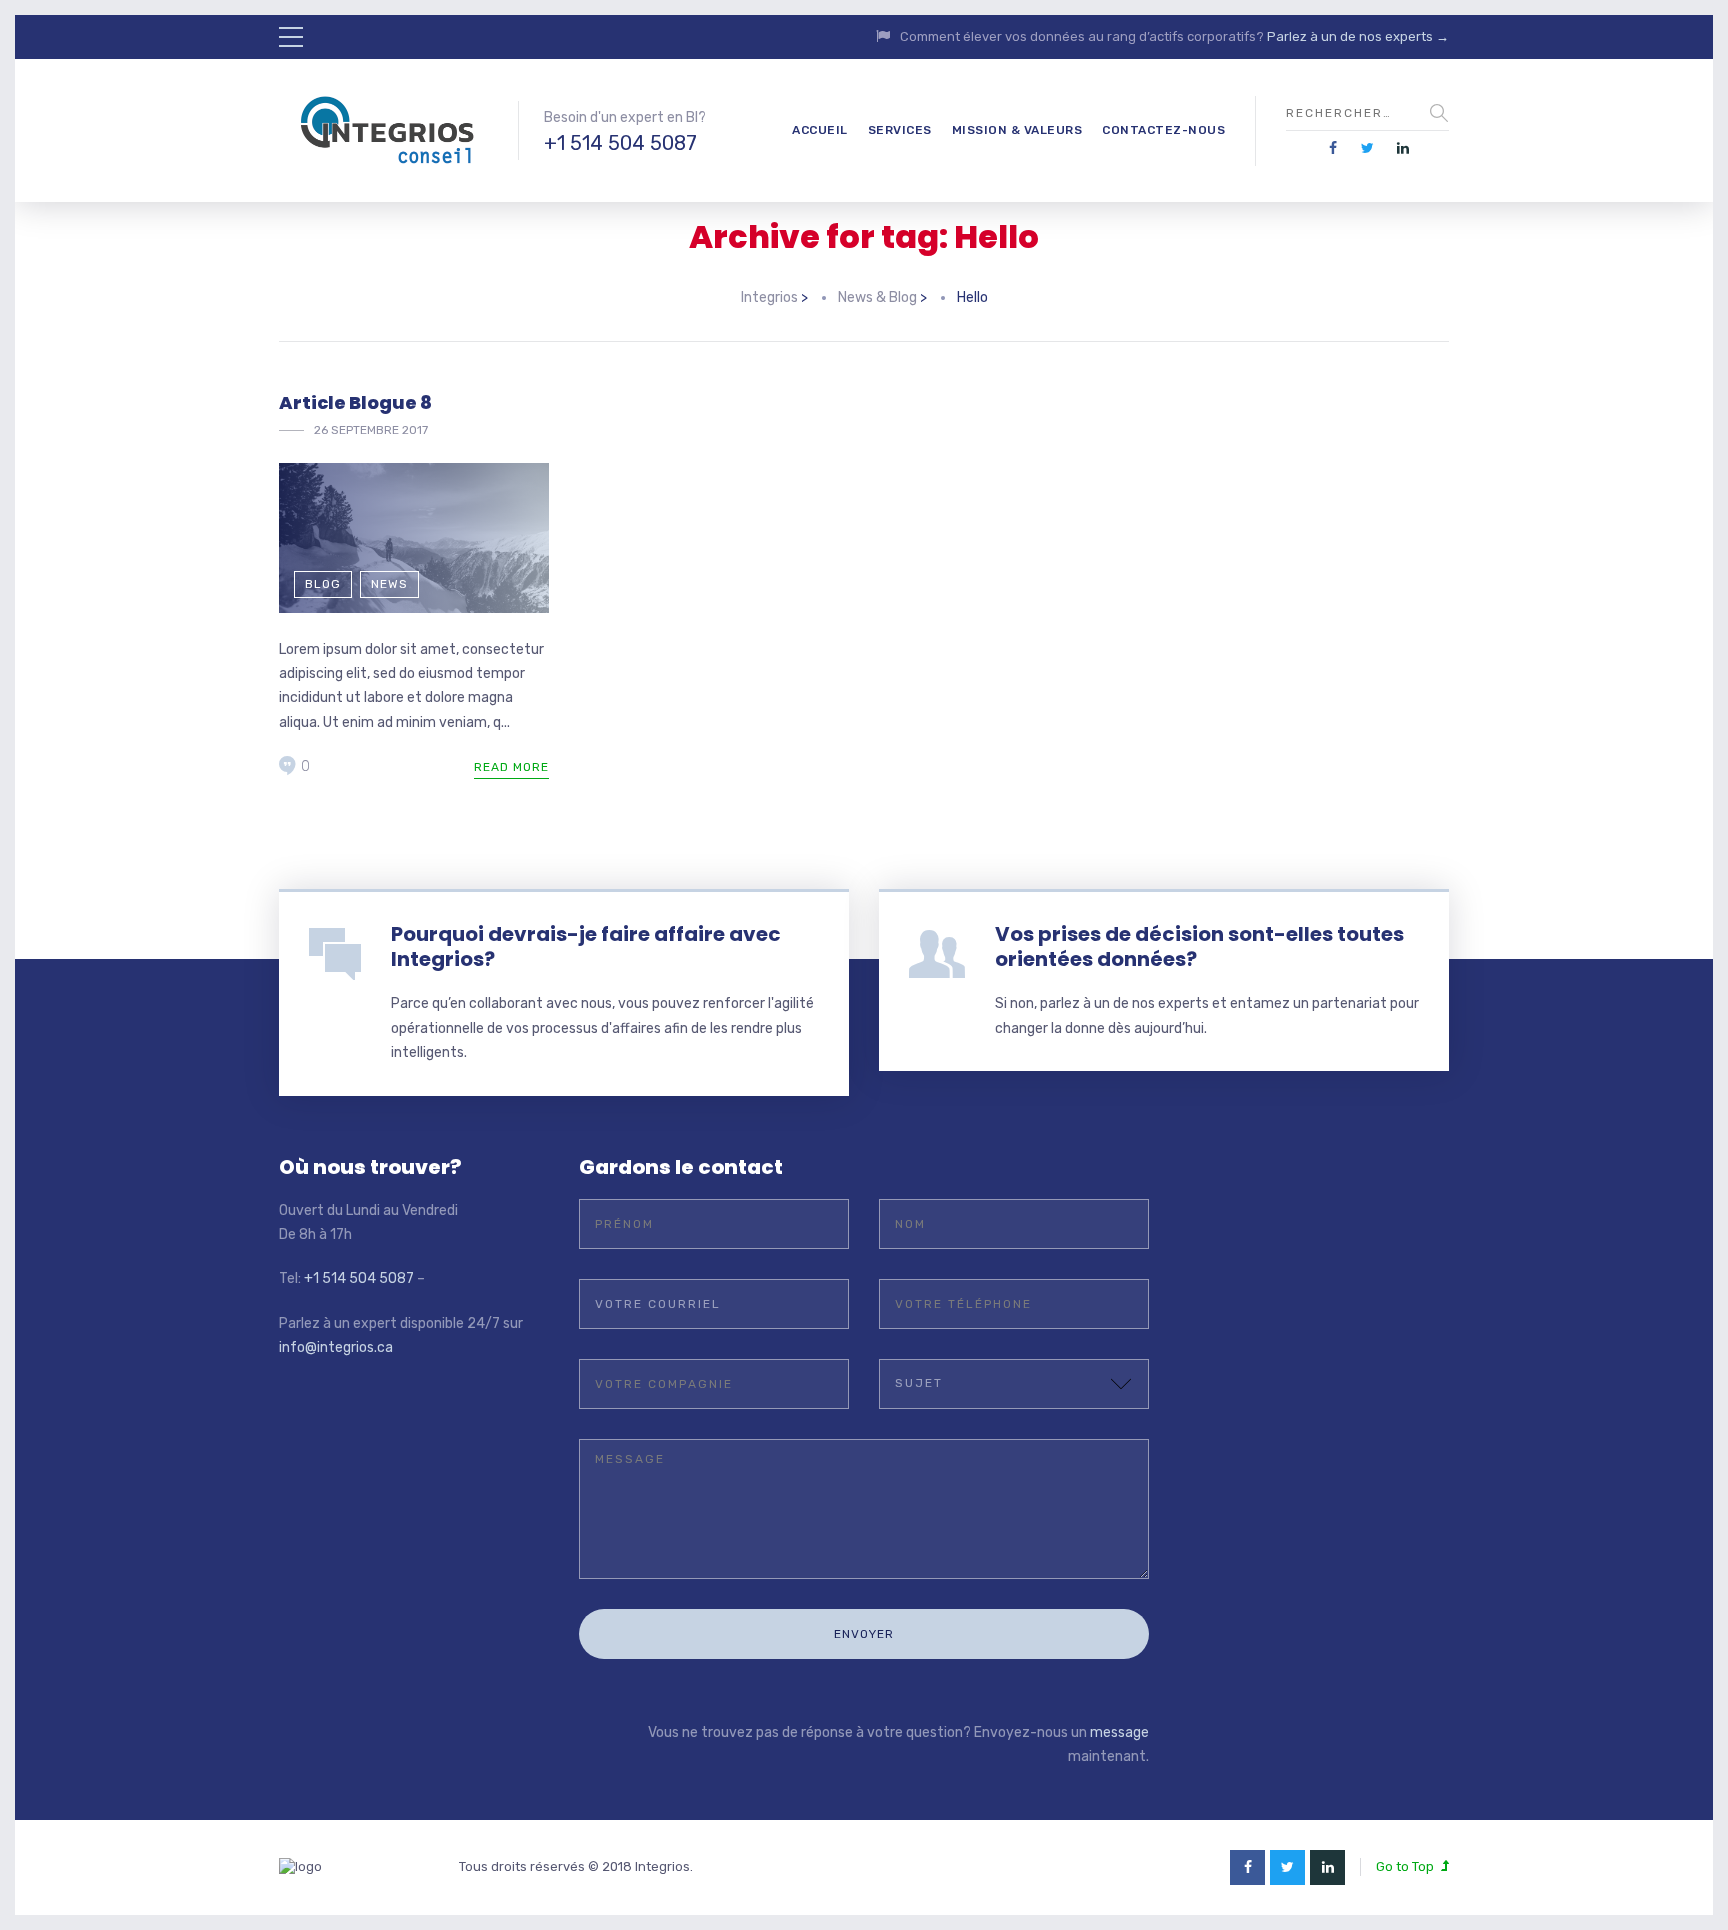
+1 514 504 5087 (620, 143)
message (1119, 1732)
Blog (323, 584)
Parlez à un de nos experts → (1358, 36)
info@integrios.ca (336, 1347)
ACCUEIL (820, 130)
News (389, 584)
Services (900, 130)
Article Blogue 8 (355, 402)
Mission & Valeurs (1017, 130)
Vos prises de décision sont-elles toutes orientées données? (1199, 946)
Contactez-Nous (1163, 130)
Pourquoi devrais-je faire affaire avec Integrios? (586, 946)
